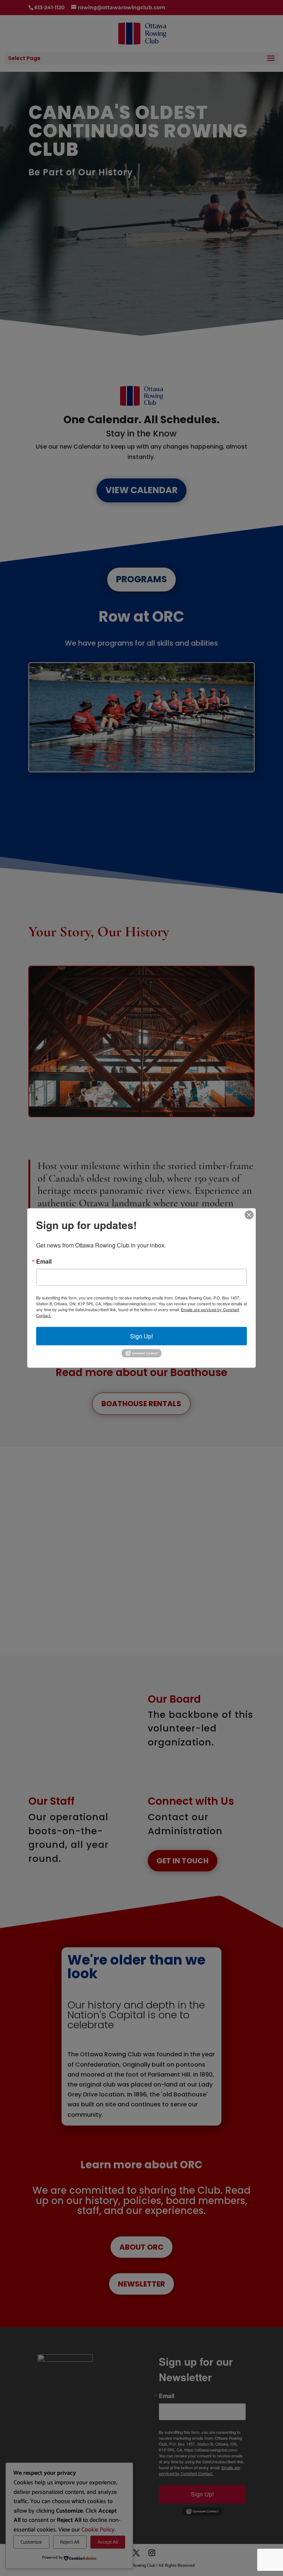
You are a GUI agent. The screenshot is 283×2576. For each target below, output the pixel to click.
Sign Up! (141, 1336)
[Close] (249, 1215)
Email (44, 1261)
